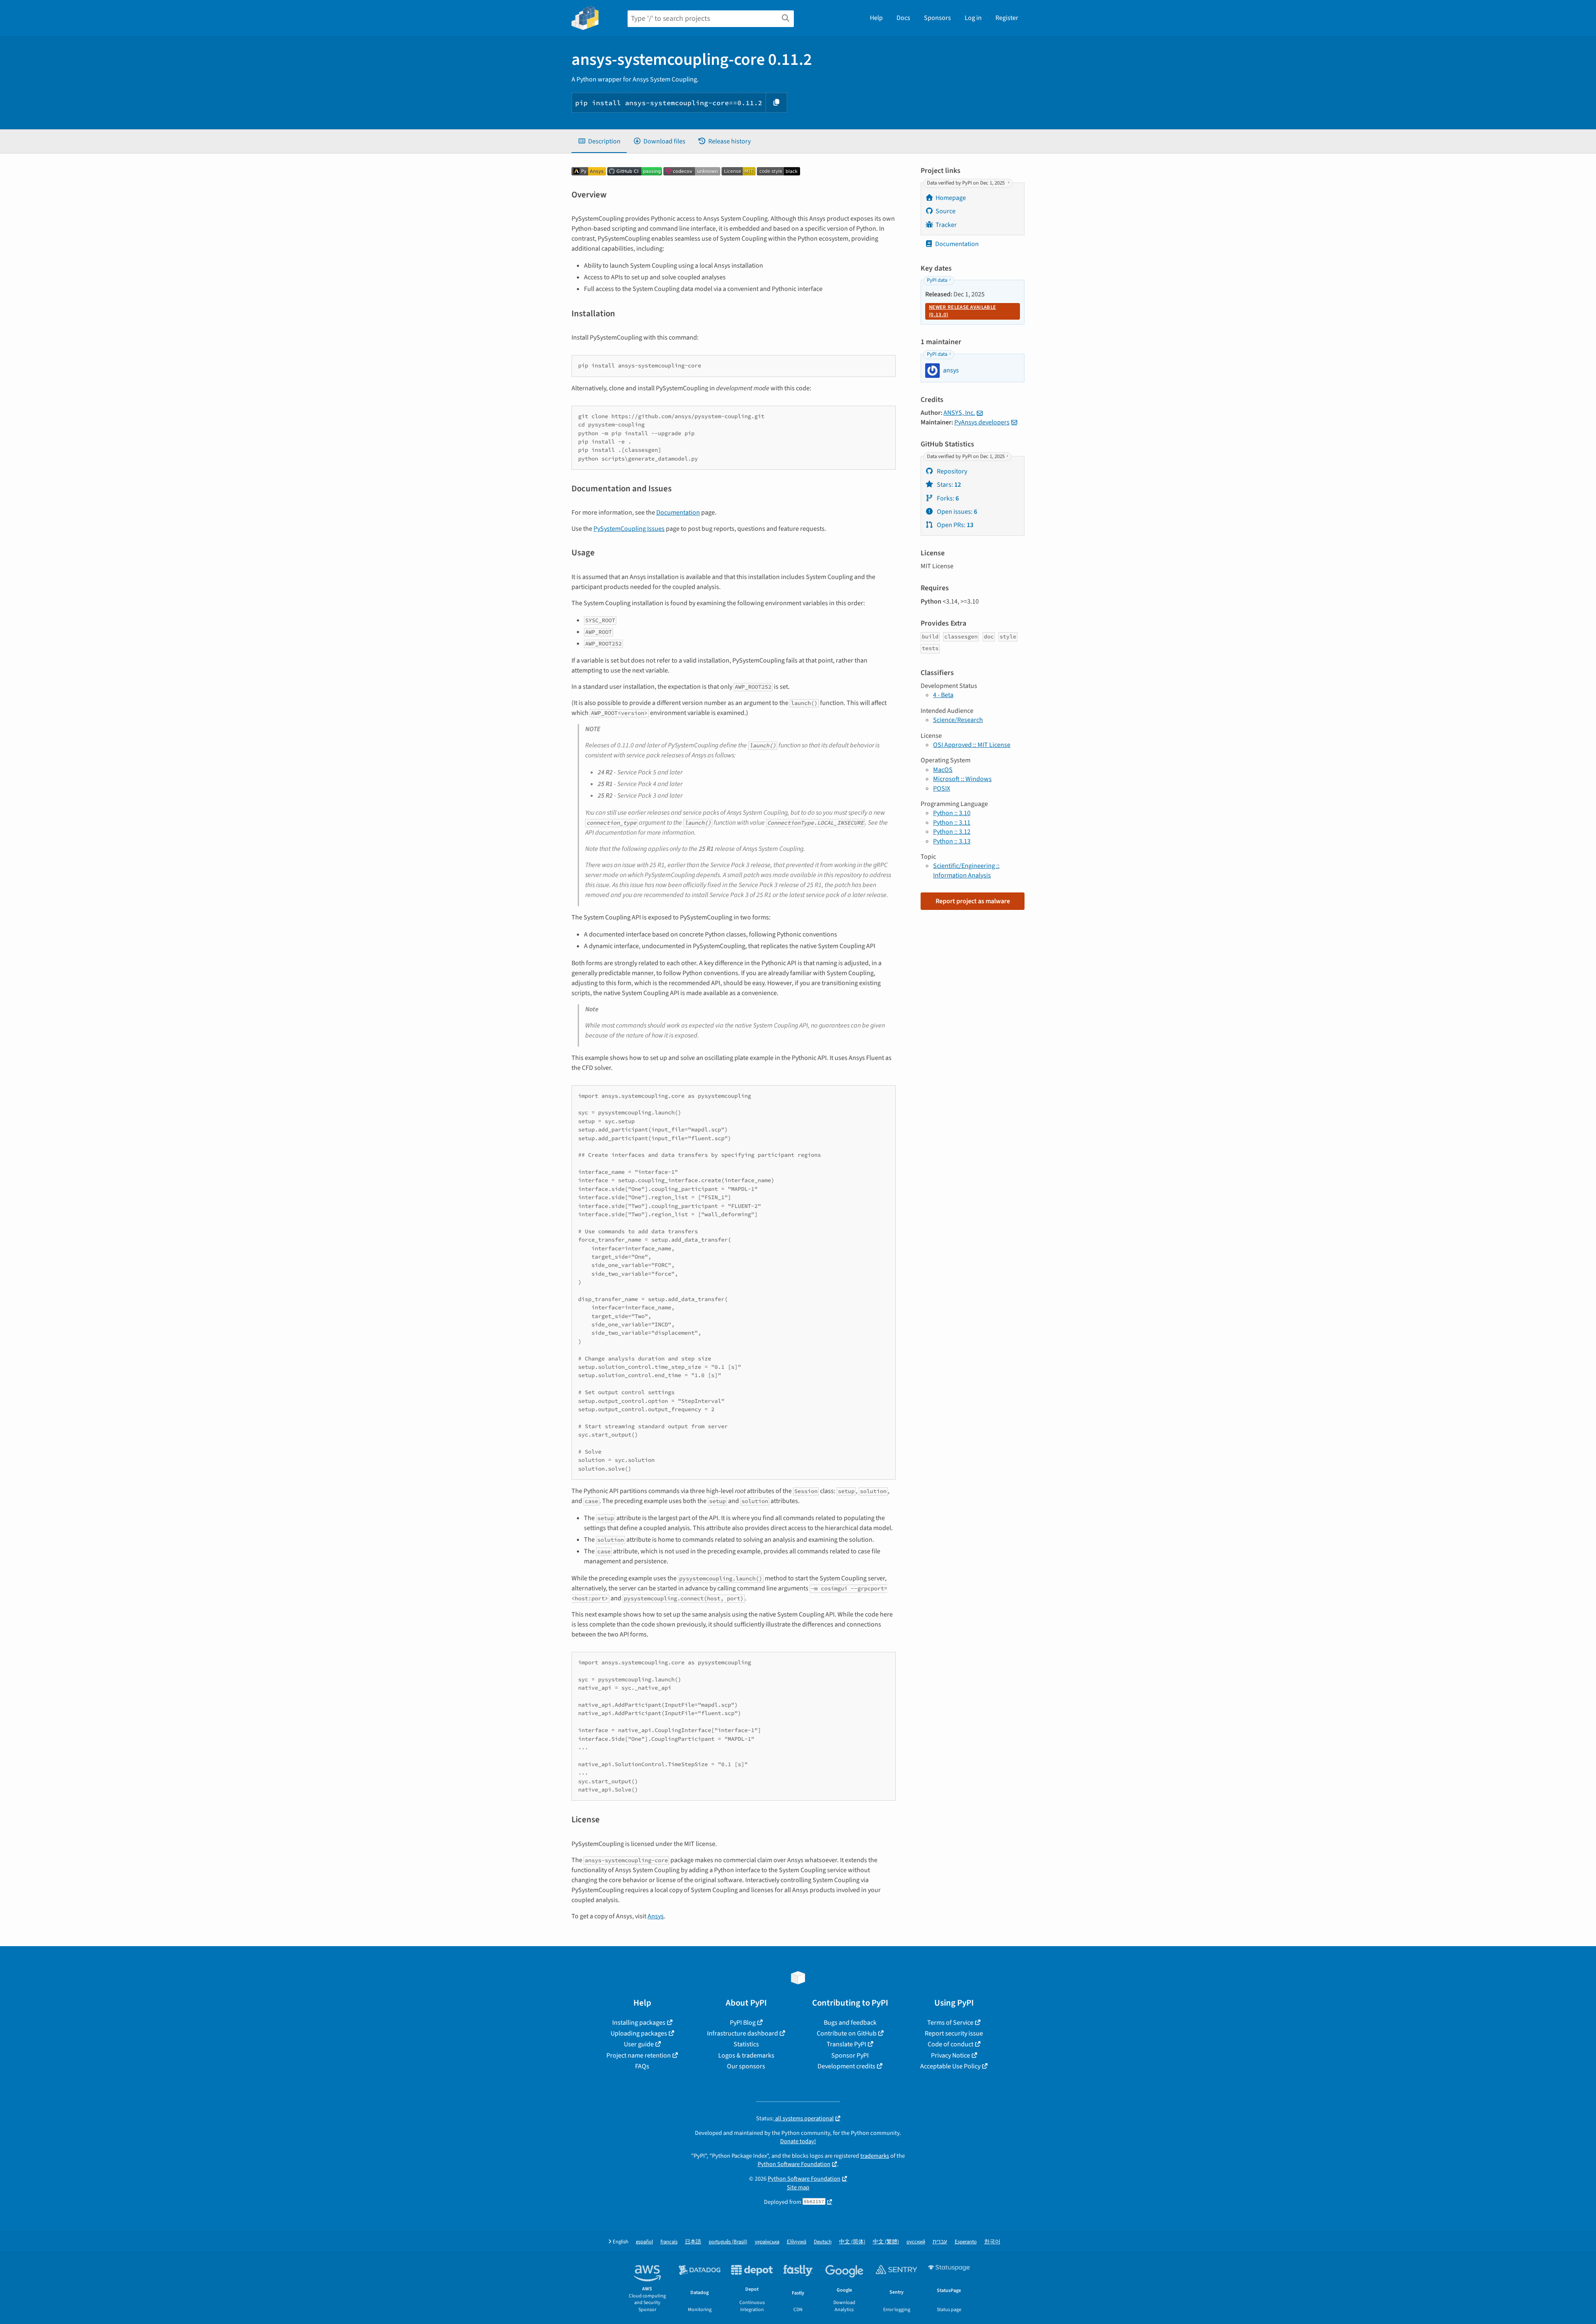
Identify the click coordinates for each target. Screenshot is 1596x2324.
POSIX (942, 789)
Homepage (951, 198)
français (669, 2242)
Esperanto (966, 2242)
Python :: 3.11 (952, 823)
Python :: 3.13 (952, 841)
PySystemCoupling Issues (629, 529)
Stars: (948, 485)
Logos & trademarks (746, 2055)
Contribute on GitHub (847, 2033)
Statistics (746, 2044)
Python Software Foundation (794, 2164)
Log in (973, 18)
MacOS (943, 770)
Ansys (656, 1916)
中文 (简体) (852, 2242)
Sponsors (937, 18)
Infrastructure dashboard (743, 2033)
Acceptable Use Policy (950, 2066)
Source (946, 211)
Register (1007, 18)
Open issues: (956, 512)
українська (767, 2242)
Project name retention (639, 2055)
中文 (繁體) (886, 2242)
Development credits (846, 2066)
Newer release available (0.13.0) (962, 311)
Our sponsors (746, 2066)
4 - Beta (943, 695)
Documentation (678, 513)
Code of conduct (951, 2044)
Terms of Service (950, 2023)
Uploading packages (639, 2033)
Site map (798, 2187)
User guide (639, 2044)
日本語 (693, 2242)
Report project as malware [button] (973, 901)
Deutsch (823, 2242)
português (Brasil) (728, 2242)
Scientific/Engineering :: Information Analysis (966, 870)
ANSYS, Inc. (959, 413)
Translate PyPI (846, 2044)
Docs (903, 18)
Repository (951, 471)
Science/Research (958, 720)
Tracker (946, 225)
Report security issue (954, 2033)
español (644, 2242)
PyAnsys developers (982, 422)
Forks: (947, 498)
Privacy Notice (951, 2055)
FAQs (642, 2066)
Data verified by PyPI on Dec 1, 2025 (966, 183)
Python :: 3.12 (952, 832)
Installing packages (639, 2023)
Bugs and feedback (850, 2023)
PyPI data (937, 280)
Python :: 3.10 (952, 813)
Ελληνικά (797, 2242)
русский (916, 2242)
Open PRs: (954, 525)
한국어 (992, 2242)
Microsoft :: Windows (962, 779)
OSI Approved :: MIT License (972, 745)
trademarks (875, 2156)
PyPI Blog (743, 2023)
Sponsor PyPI (850, 2055)
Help (876, 18)
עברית (940, 2242)
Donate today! (798, 2141)
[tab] (599, 141)
